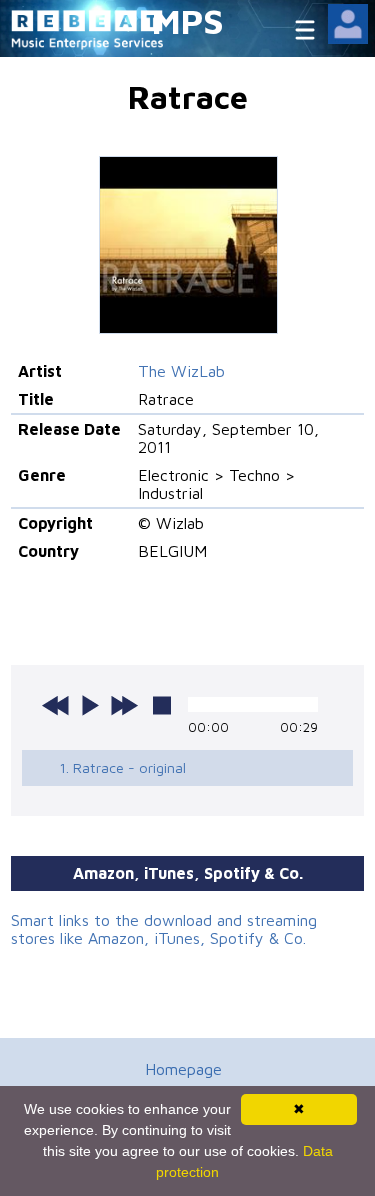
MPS (188, 20)
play (90, 705)
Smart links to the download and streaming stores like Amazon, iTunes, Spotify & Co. (164, 929)
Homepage (183, 1069)
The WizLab (181, 371)
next (124, 705)
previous (56, 705)
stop (162, 705)
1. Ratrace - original (122, 767)
